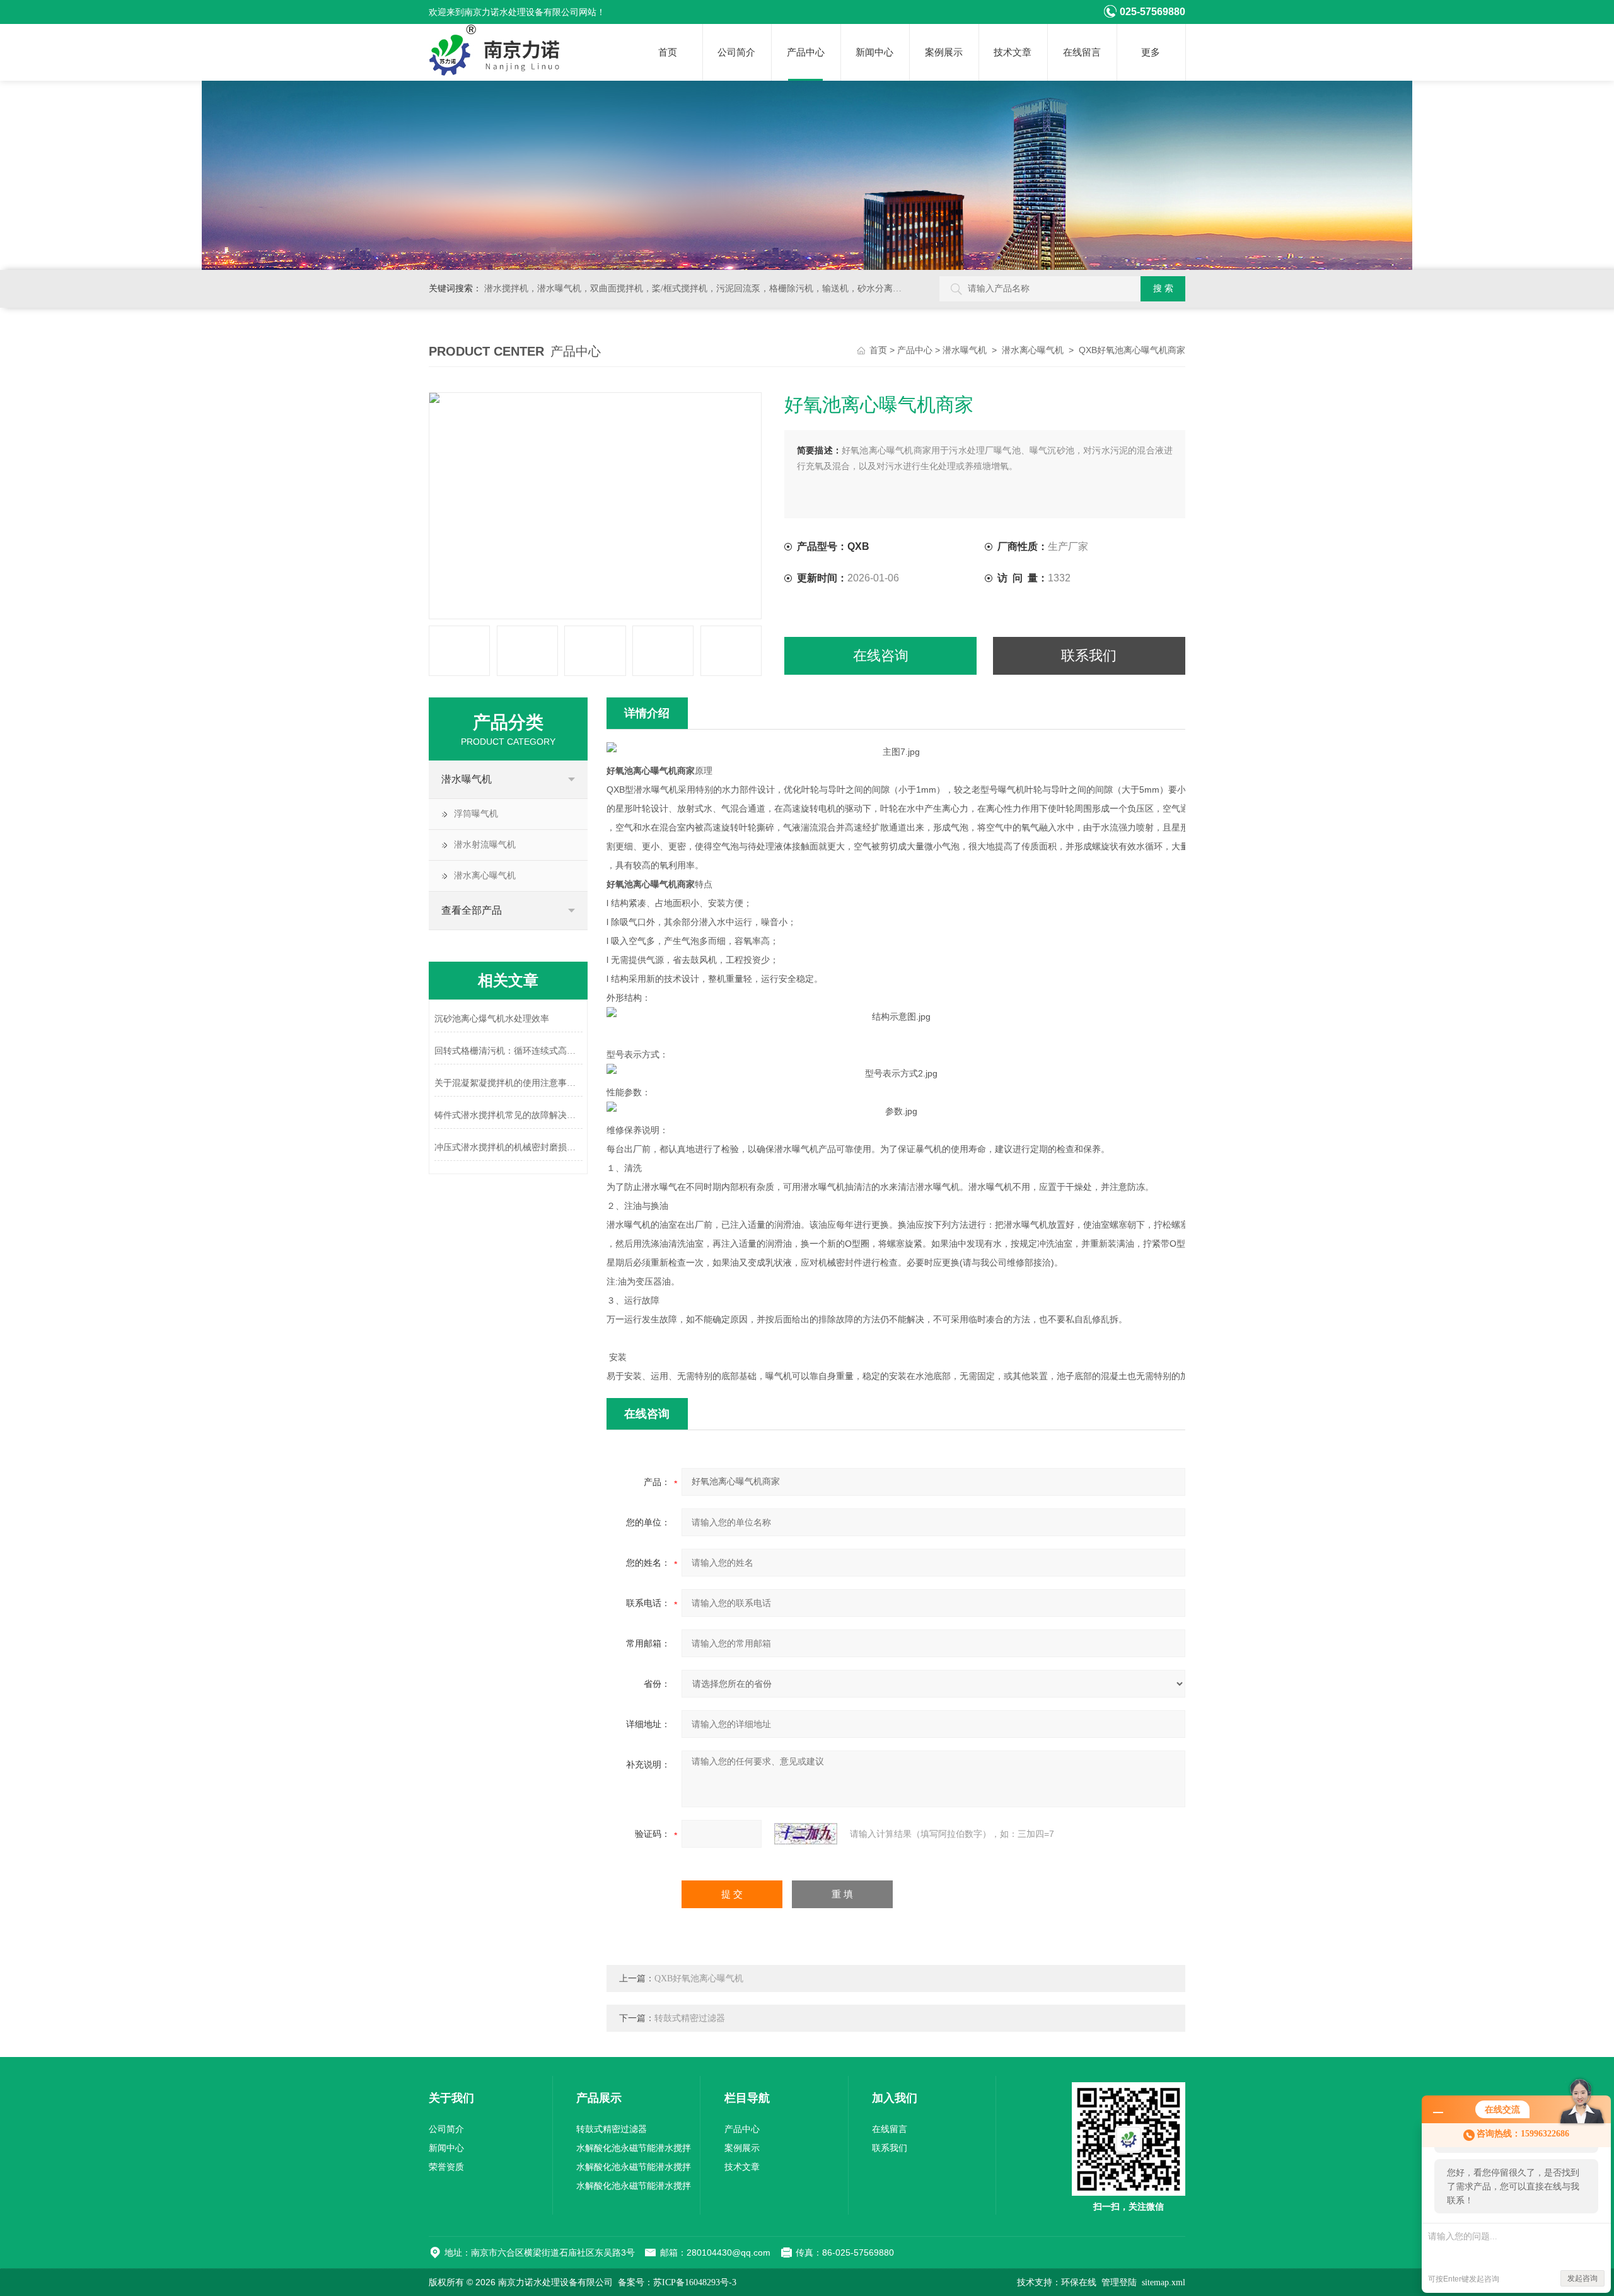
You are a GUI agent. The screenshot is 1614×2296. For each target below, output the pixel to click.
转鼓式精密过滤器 (690, 2018)
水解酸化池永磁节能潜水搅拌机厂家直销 (634, 2170)
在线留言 (1082, 52)
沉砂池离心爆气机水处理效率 (492, 1019)
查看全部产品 (472, 910)
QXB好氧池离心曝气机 (699, 1978)
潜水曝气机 (965, 350)
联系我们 (1089, 656)
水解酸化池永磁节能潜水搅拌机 (634, 2188)
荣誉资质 (446, 2167)
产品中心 (806, 52)
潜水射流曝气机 (485, 845)
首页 (668, 52)
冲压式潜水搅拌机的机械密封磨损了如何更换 (508, 1147)
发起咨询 (1582, 2278)
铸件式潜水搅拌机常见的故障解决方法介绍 (508, 1115)
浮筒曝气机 (476, 814)
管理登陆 (1119, 2282)
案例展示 (944, 52)
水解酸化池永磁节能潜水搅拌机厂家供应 (634, 2151)
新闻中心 (874, 52)
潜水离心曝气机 (1033, 350)
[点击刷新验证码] (806, 1834)
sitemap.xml (1164, 2282)
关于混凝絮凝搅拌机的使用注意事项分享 (508, 1083)
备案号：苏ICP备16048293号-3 (677, 2282)
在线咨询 (881, 656)
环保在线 (1079, 2282)
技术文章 (1013, 52)
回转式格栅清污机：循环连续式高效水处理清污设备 (508, 1051)
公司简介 (736, 52)
